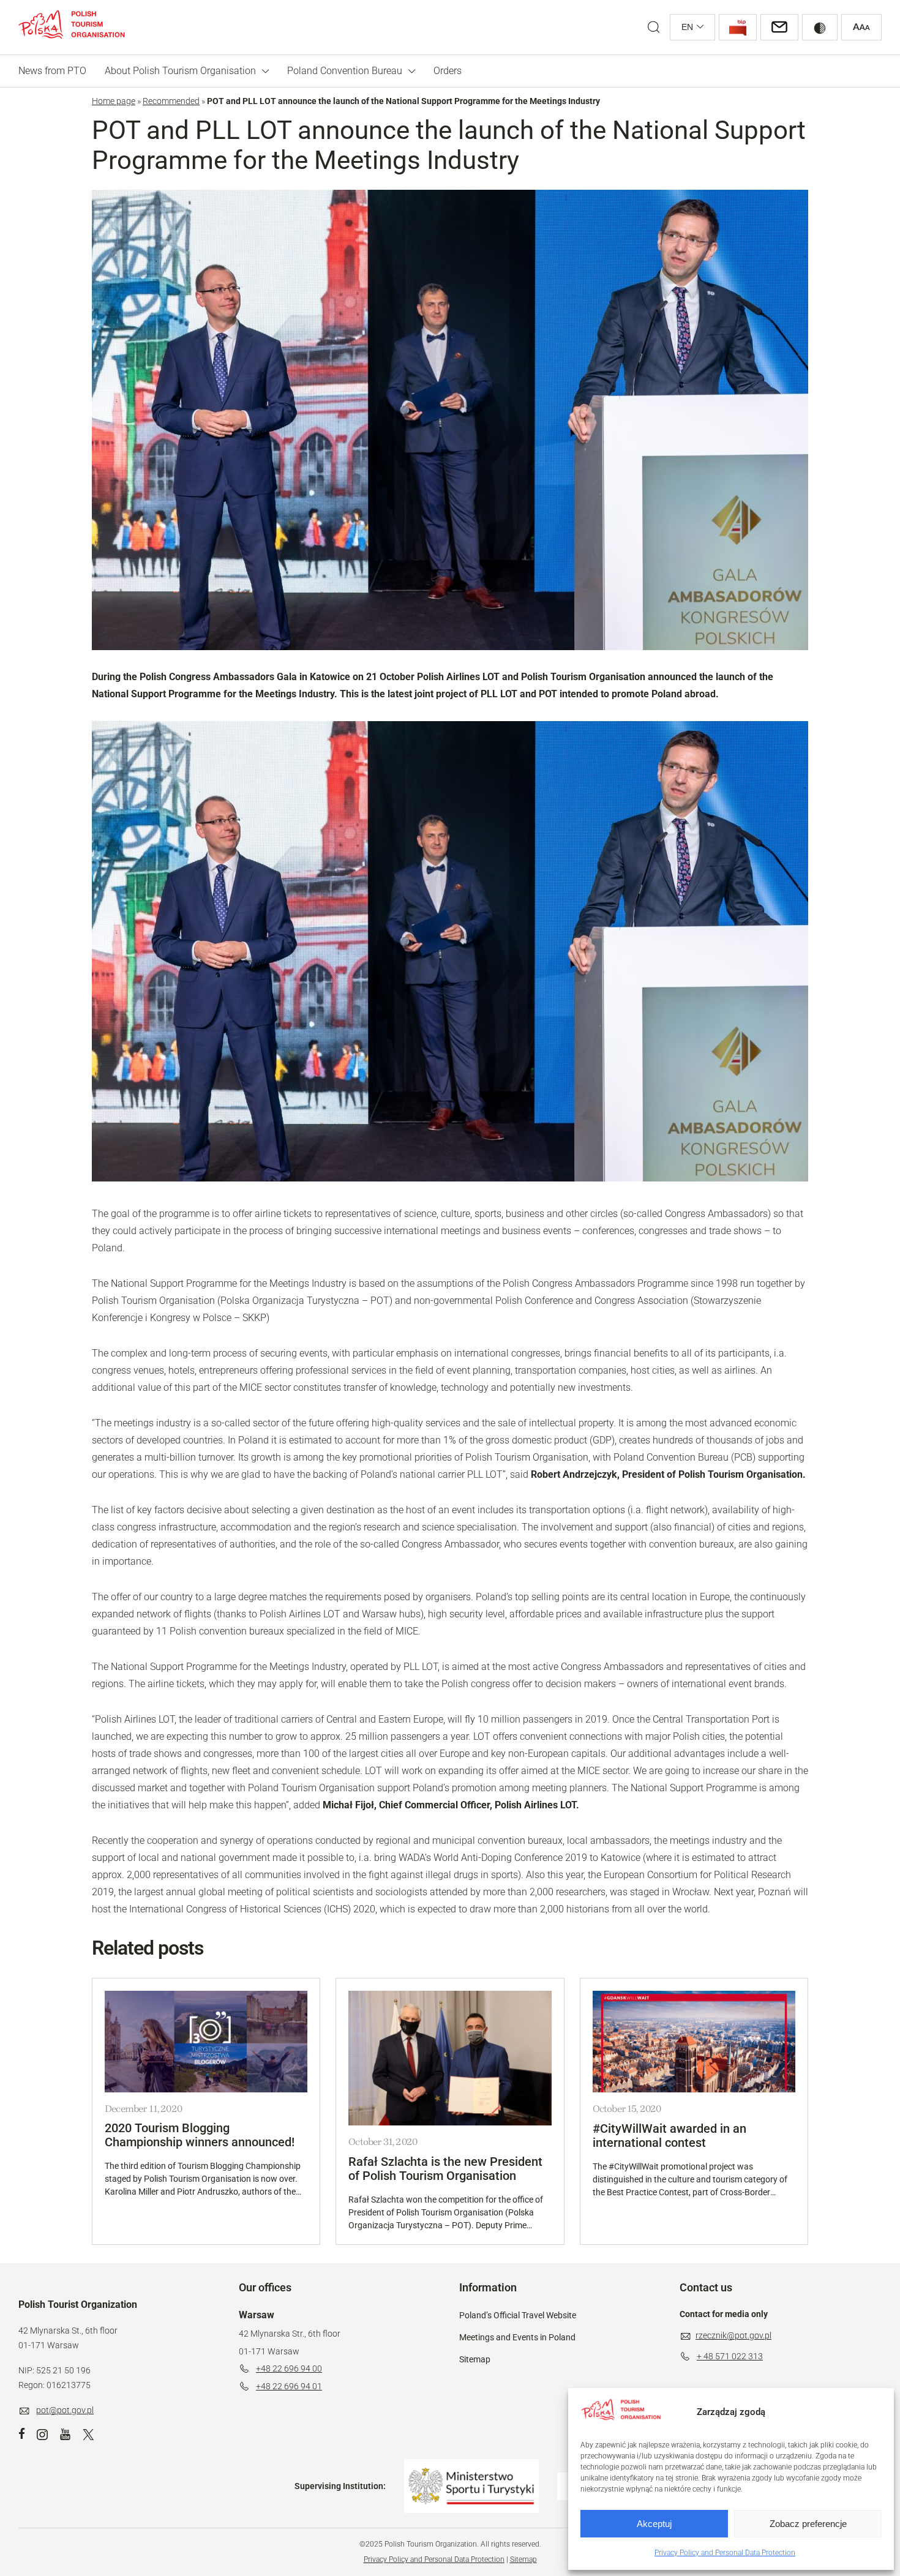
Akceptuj (654, 2524)
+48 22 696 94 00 (289, 2368)
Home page (114, 101)
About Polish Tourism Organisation (180, 71)
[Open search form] (654, 27)
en (687, 27)
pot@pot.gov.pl (65, 2410)
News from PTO (52, 71)
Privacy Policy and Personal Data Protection (725, 2553)
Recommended (171, 101)
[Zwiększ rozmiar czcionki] (861, 27)
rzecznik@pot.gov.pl (733, 2335)
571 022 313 (739, 2356)
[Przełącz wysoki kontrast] (820, 27)
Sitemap (475, 2359)
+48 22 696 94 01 (289, 2386)
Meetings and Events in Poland (517, 2337)
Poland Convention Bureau (345, 71)
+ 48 (706, 2356)
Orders (448, 71)
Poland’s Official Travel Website (518, 2315)
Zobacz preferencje (808, 2524)
